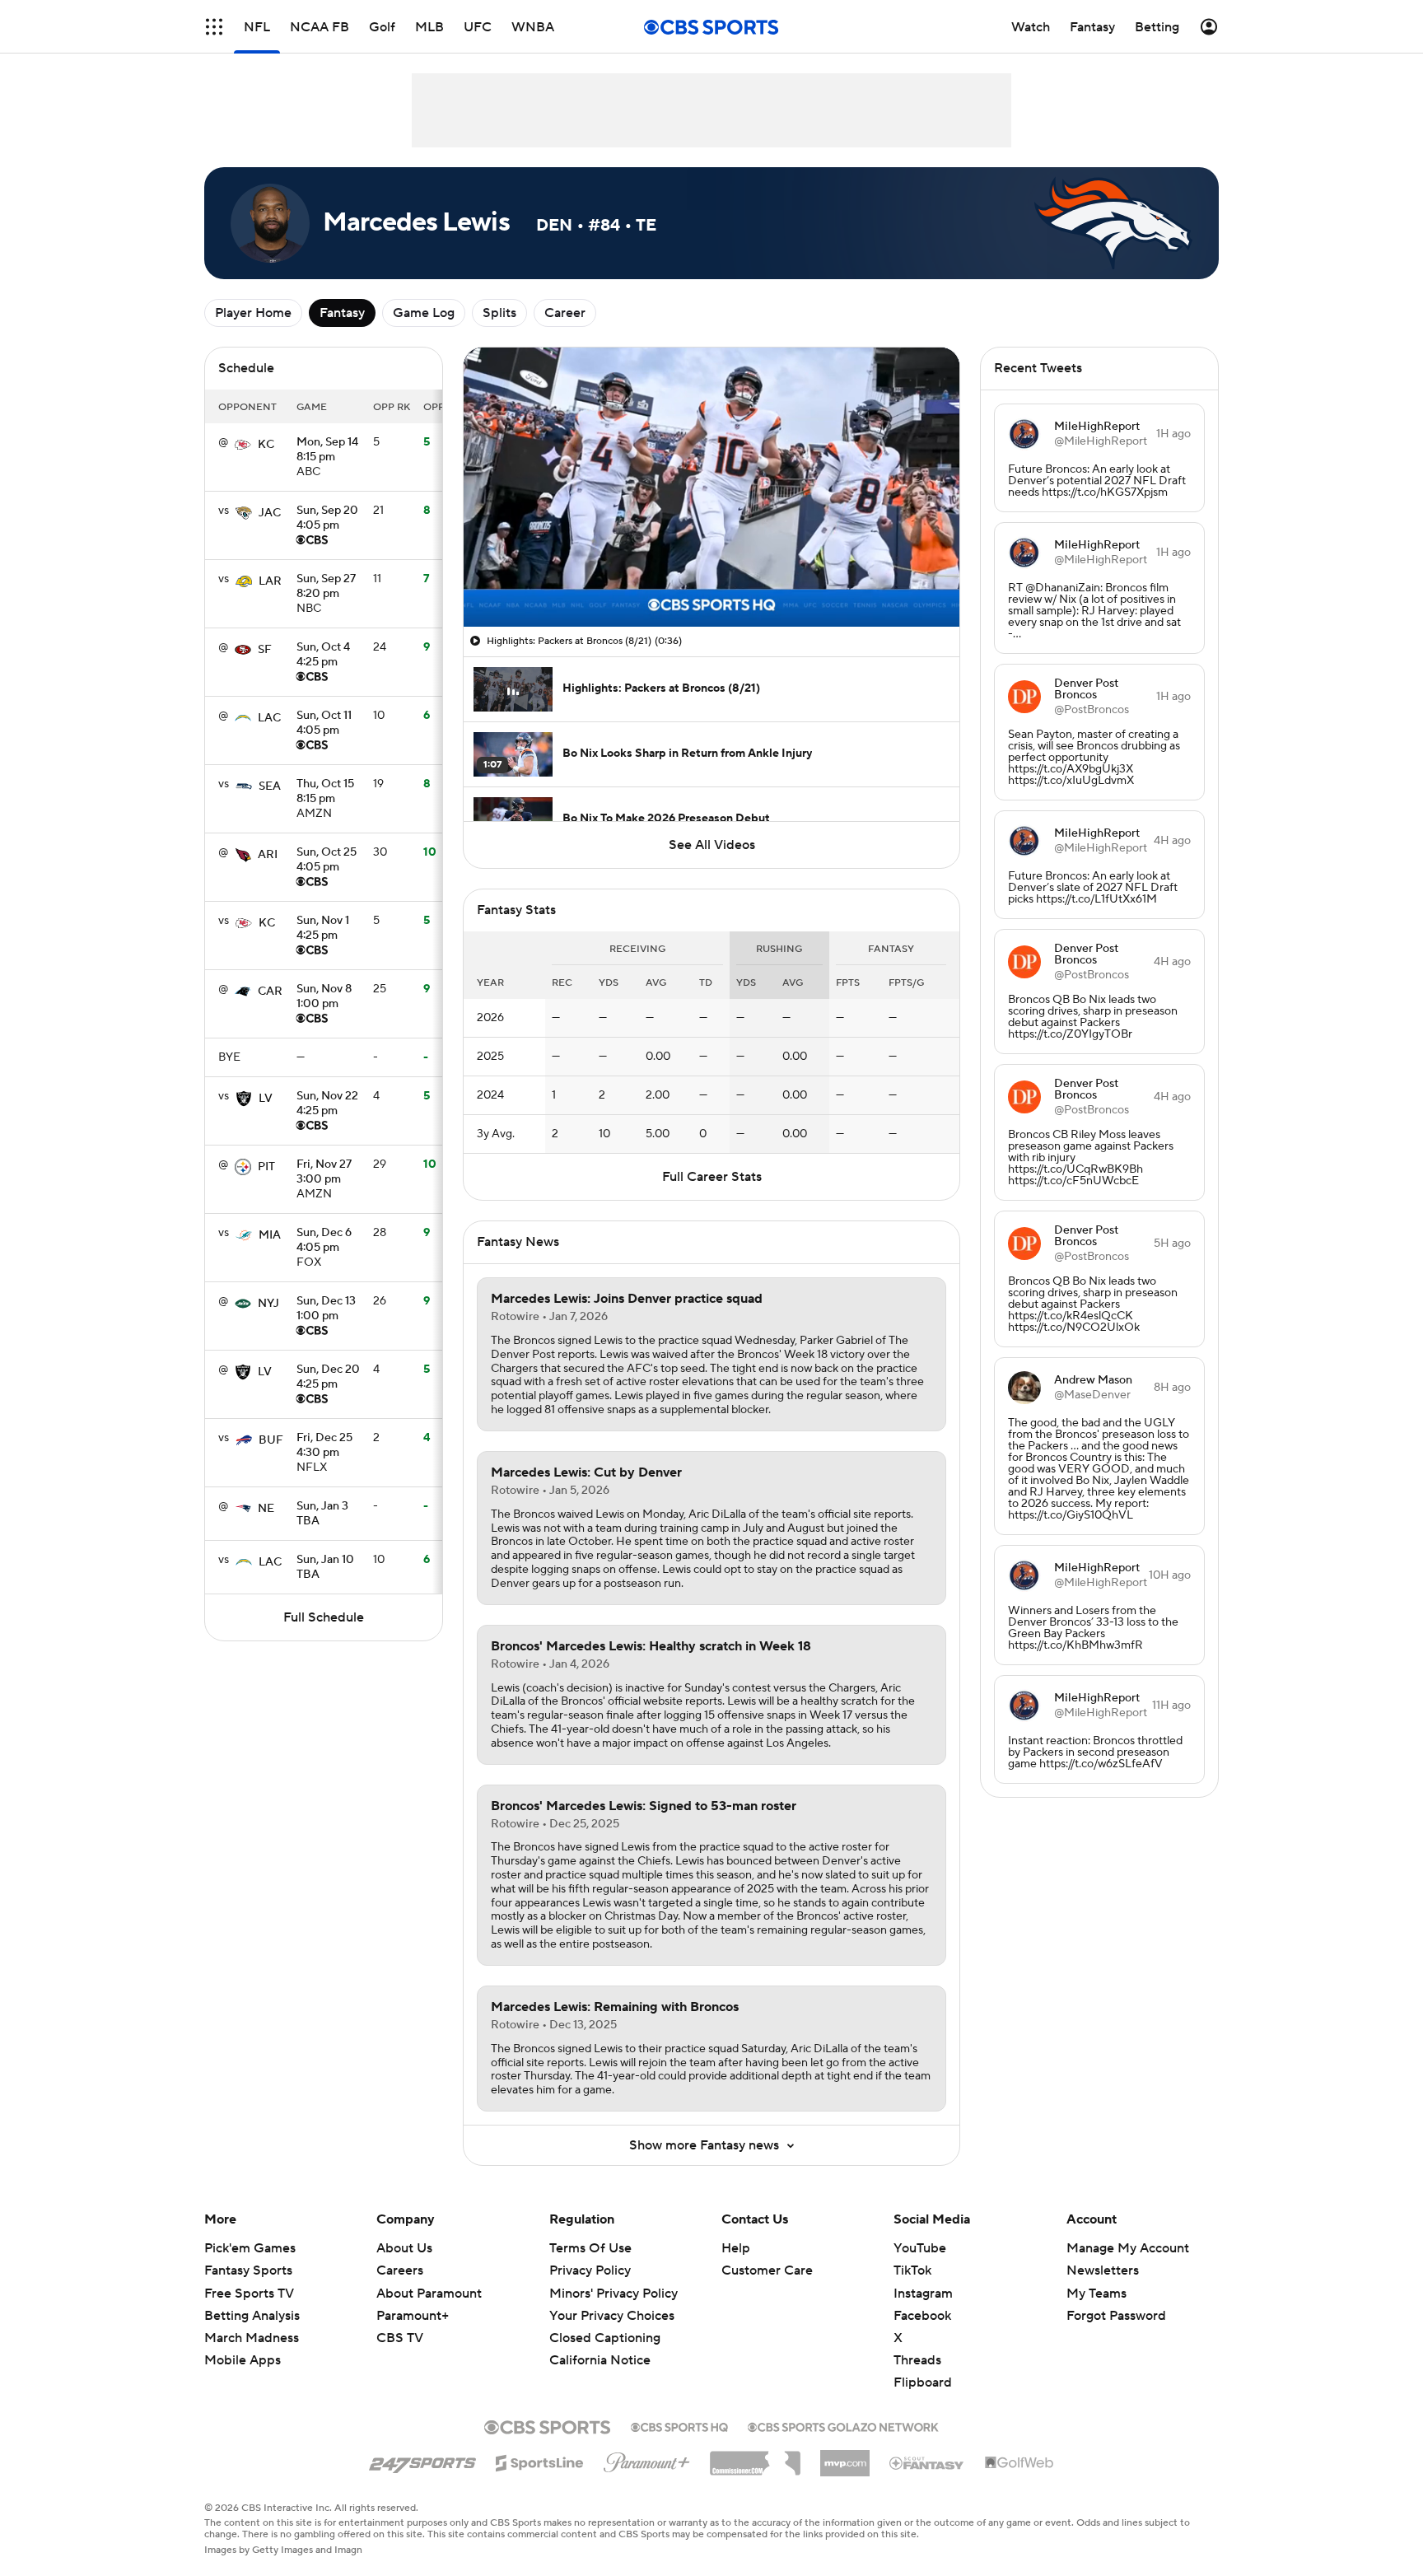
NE (266, 1509)
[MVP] (845, 2457)
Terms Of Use (590, 2248)
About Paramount (429, 2294)
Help (736, 2248)
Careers (400, 2270)
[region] (711, 487)
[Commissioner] (755, 2457)
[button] (214, 27)
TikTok (912, 2270)
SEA (270, 786)
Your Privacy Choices (612, 2316)
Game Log (424, 313)
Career (565, 313)
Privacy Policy (590, 2270)
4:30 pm (324, 1446)
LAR (270, 581)
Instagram (923, 2294)
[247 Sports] (422, 2460)
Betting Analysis (252, 2316)
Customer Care (767, 2270)
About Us (404, 2248)
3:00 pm (324, 1173)
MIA (270, 1235)
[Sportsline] (540, 2461)
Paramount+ (413, 2316)
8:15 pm (327, 450)
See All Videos (712, 845)
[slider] (711, 579)
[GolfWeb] (1019, 2463)
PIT (266, 1167)
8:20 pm (326, 587)
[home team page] (243, 445)
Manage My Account (1128, 2248)
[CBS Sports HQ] (679, 2425)
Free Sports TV (249, 2294)
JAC (270, 513)
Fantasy (342, 313)
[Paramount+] (647, 2459)
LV (266, 1099)
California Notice (600, 2360)
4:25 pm (323, 656)
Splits (499, 313)
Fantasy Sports (248, 2270)
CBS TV (400, 2338)
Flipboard (923, 2382)
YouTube (920, 2248)
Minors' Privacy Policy (614, 2294)
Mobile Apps (243, 2360)
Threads (917, 2360)
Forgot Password (1116, 2316)
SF (265, 650)
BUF (271, 1440)
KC (266, 445)
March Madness (252, 2338)
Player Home (253, 313)
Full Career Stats (712, 1177)
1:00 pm (324, 997)
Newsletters (1103, 2270)
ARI (268, 855)
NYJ (268, 1304)
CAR (270, 992)
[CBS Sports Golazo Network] (843, 2425)
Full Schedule (324, 1617)
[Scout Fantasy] (927, 2462)
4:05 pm (327, 519)
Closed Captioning (605, 2338)
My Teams (1096, 2294)
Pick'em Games (250, 2248)
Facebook (922, 2316)
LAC (269, 718)
